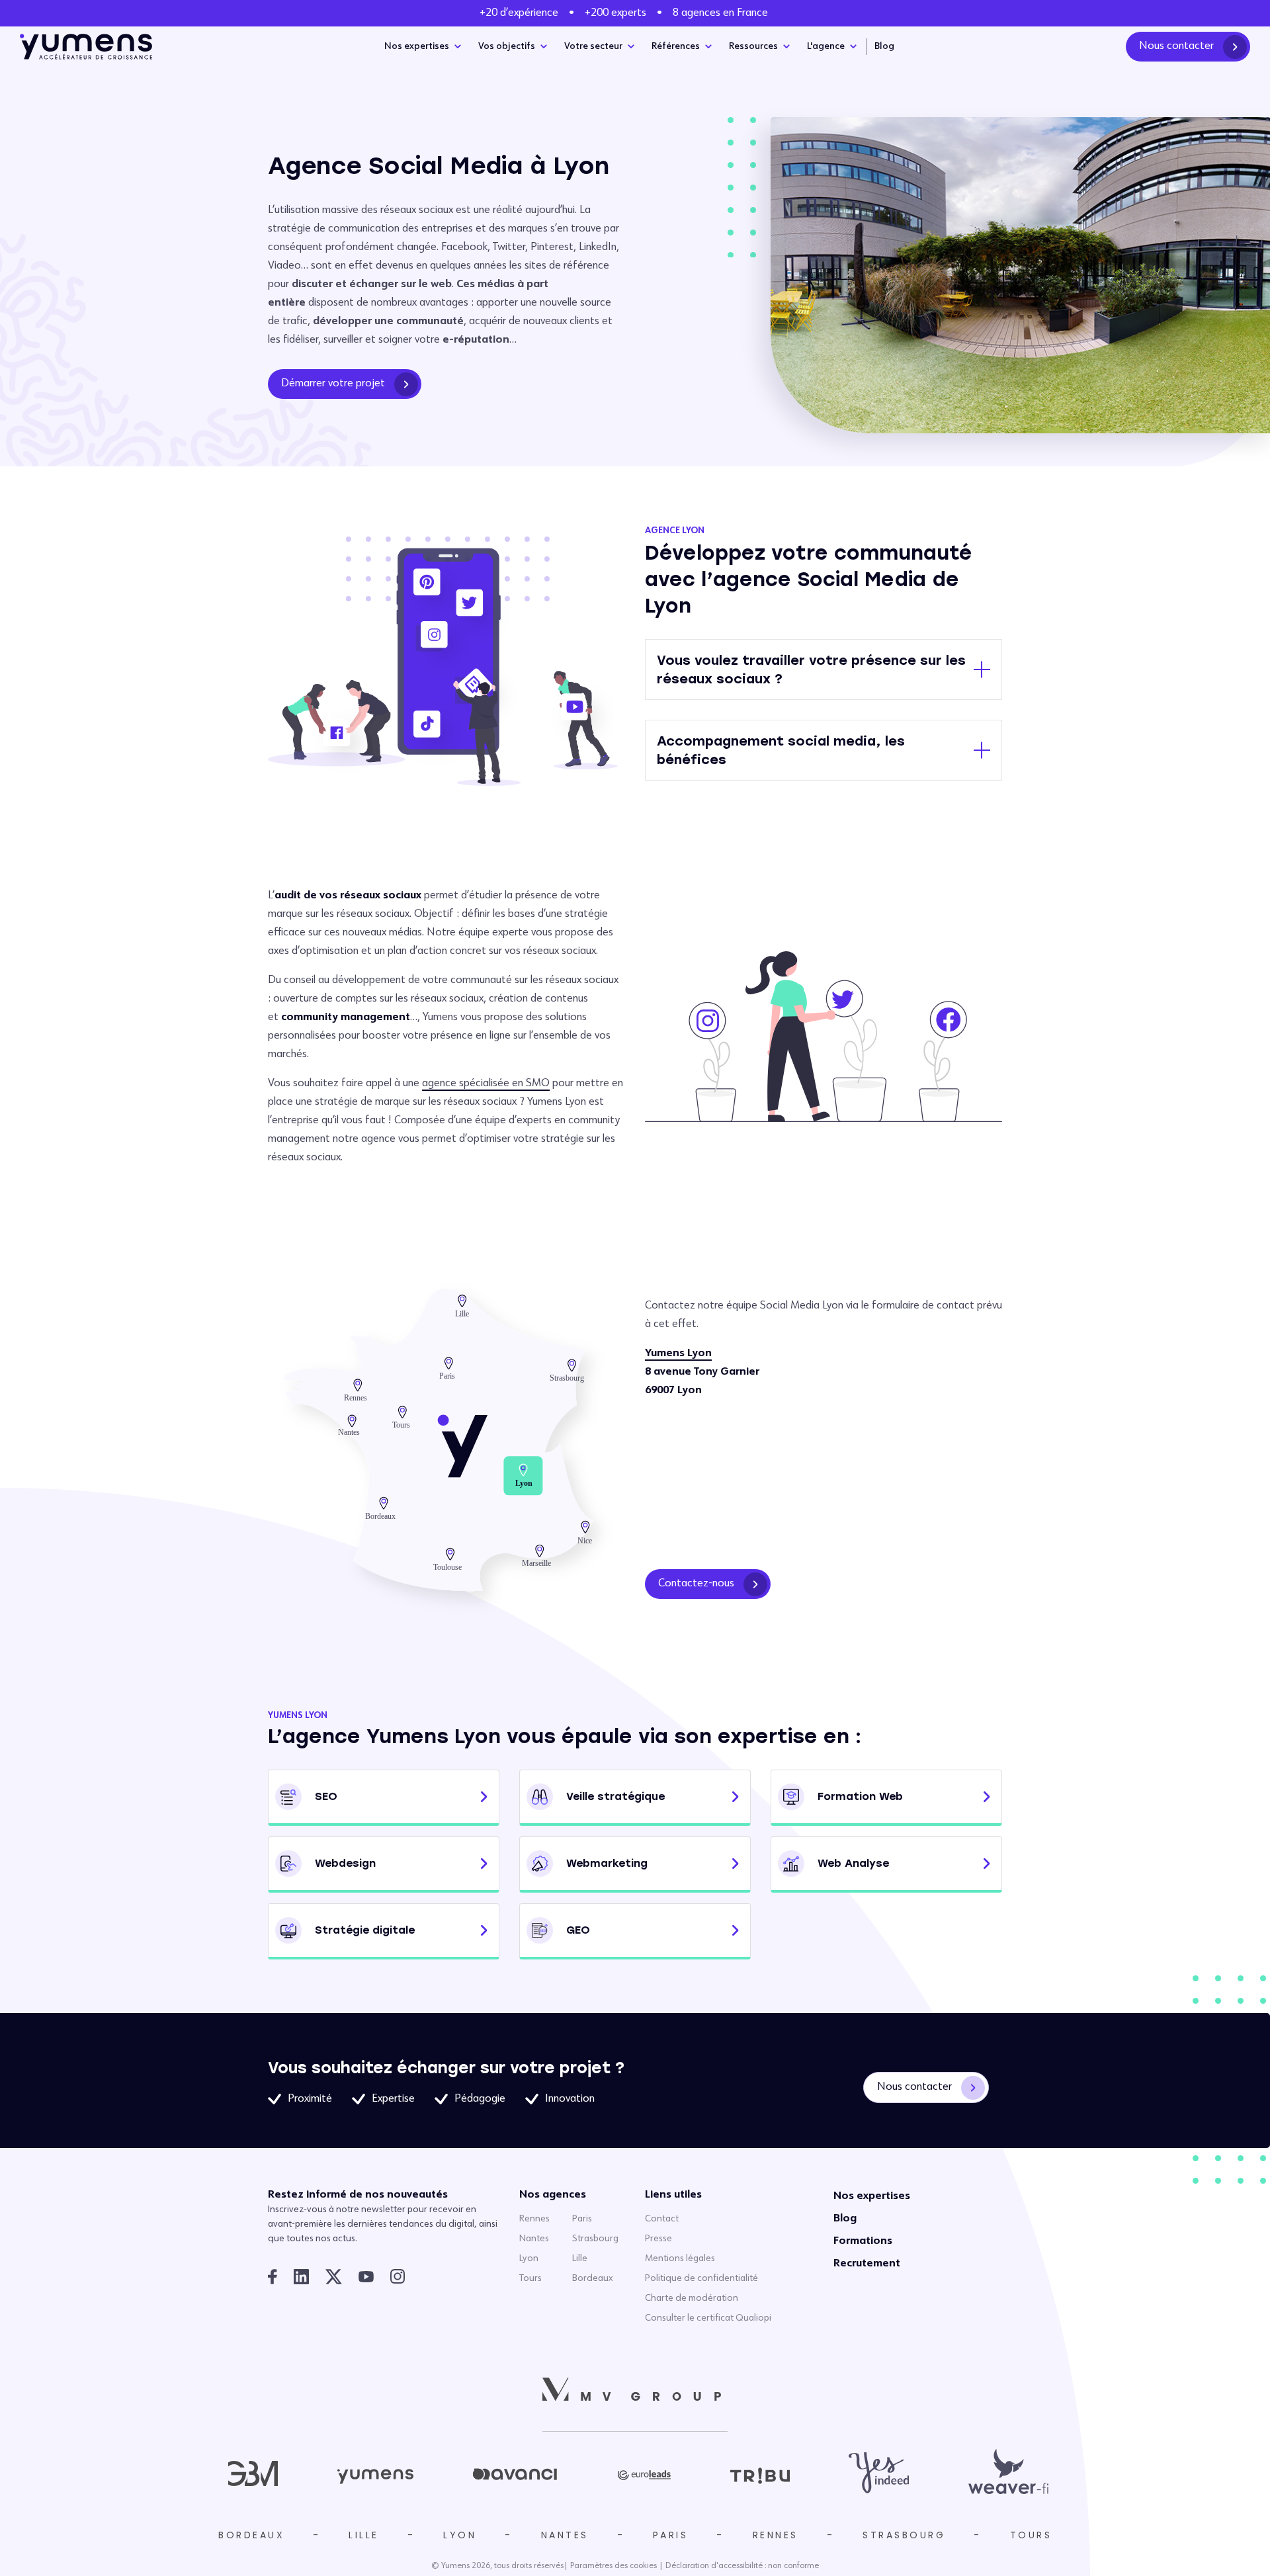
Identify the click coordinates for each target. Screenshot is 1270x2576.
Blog (884, 46)
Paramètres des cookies (614, 2566)
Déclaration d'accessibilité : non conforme (742, 2566)
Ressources (753, 46)
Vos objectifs (507, 46)
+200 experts (615, 13)
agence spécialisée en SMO (486, 1084)
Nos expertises (417, 46)
